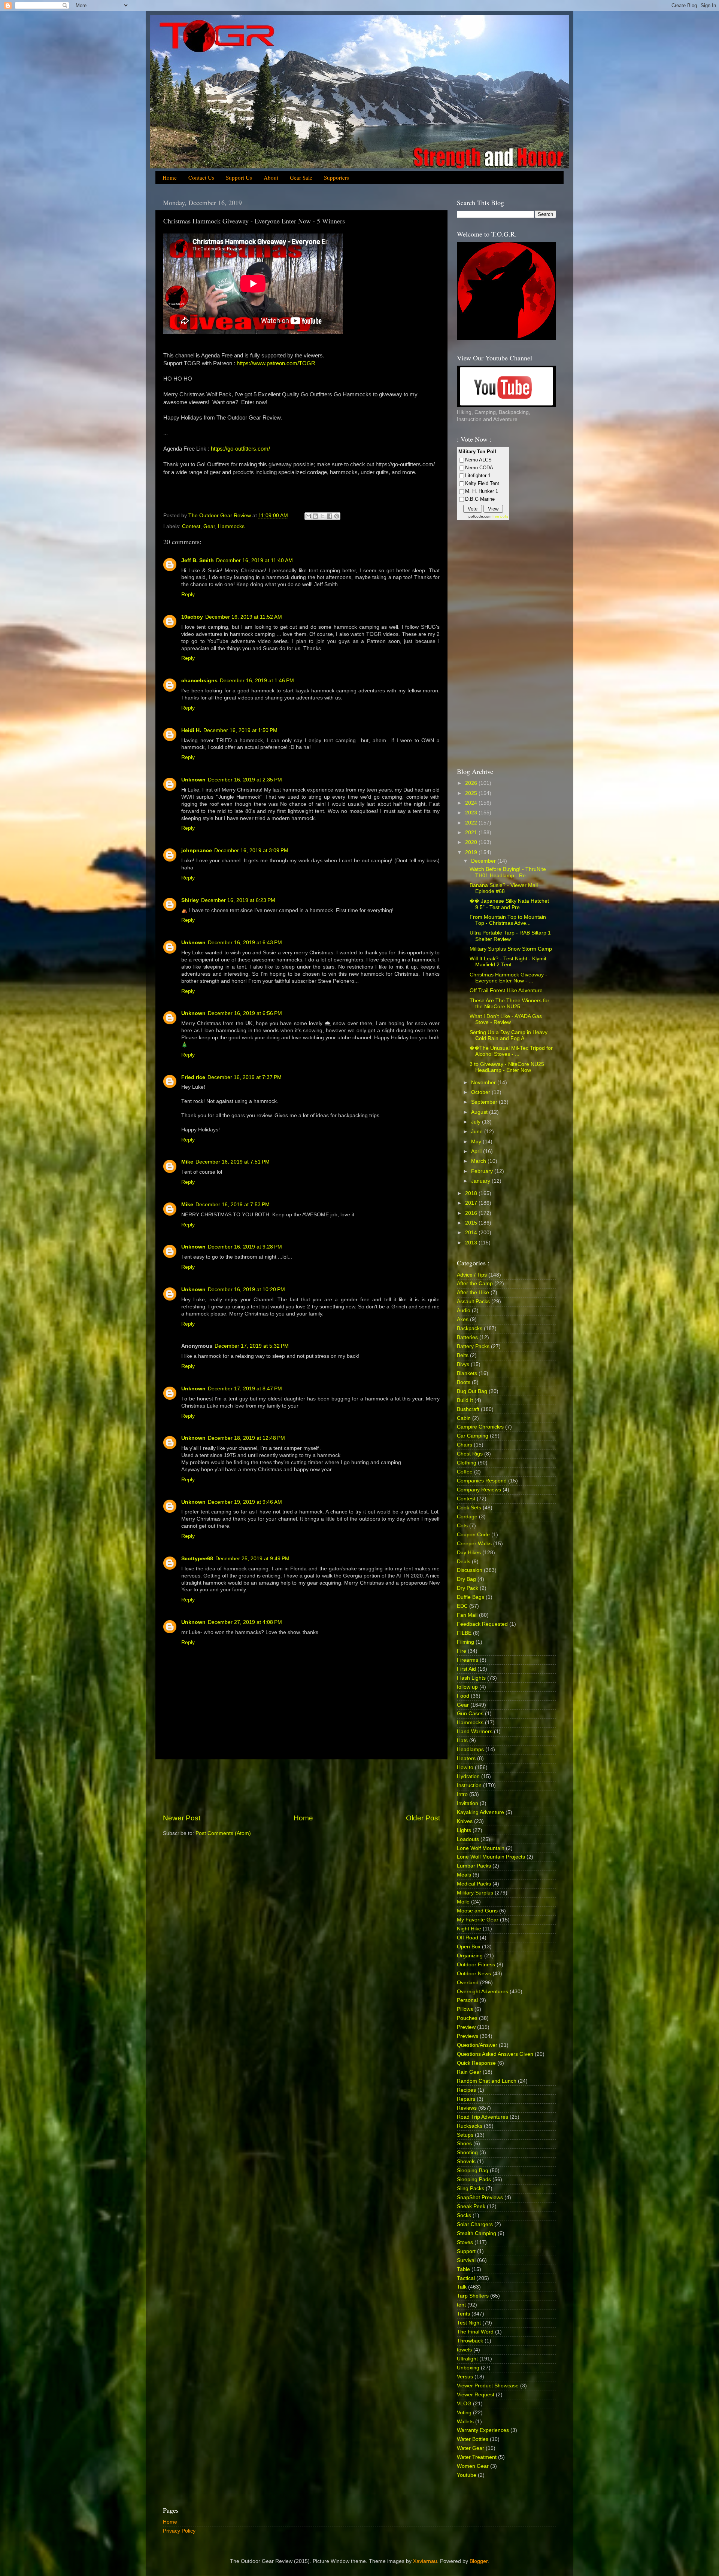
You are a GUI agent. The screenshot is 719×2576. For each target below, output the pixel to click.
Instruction (469, 1785)
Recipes (466, 2090)
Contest (191, 526)
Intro (462, 1794)
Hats (462, 1740)
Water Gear (471, 2448)
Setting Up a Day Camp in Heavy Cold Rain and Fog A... (509, 1035)
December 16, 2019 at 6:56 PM (245, 1013)
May (477, 1142)
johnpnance (197, 850)
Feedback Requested (482, 1624)
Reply (188, 595)
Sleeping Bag (473, 2170)
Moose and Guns (477, 1911)
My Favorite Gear (478, 1920)
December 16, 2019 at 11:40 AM (254, 560)
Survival (466, 2260)
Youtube (467, 2475)
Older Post (423, 1818)
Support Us (239, 177)
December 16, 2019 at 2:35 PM (245, 780)
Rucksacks (470, 2126)
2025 (472, 793)
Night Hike (469, 1929)
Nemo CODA (479, 468)
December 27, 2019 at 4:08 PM (245, 1622)
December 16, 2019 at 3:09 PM (251, 850)
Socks (464, 2215)
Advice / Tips (472, 1275)
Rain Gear (469, 2072)
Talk (462, 2287)
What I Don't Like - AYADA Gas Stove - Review (506, 1019)
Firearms (468, 1660)
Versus (465, 2377)
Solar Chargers (475, 2224)
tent (461, 2305)
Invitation (468, 1803)
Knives (465, 1821)
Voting (464, 2413)
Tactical (466, 2278)
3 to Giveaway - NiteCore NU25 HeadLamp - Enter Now (507, 1067)
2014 (472, 1233)
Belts (463, 1355)
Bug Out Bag (472, 1391)
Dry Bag (466, 1579)
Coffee (465, 1472)
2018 (472, 1193)
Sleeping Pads (474, 2179)
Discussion (470, 1570)
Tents (463, 2314)
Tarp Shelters (473, 2296)
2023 (472, 813)
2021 (472, 833)
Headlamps (470, 1749)
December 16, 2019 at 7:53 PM (233, 1205)
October (481, 1092)
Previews (468, 2036)
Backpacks (470, 1328)
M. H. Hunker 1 (482, 491)
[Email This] (308, 516)
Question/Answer (477, 2045)
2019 (472, 852)
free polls (500, 516)
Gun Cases (470, 1714)
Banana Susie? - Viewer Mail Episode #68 (504, 888)
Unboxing (468, 2368)
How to (465, 1767)
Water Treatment (477, 2457)
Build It (465, 1400)
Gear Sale (301, 177)
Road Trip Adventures (483, 2117)
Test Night (469, 2323)
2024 (472, 803)
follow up (467, 1687)
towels (464, 2350)
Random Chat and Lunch (487, 2081)
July (477, 1122)
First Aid (466, 1669)
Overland (468, 1983)
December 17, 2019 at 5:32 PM (252, 1346)
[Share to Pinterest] (337, 516)
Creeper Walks (474, 1544)
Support (466, 2251)
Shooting (467, 2153)
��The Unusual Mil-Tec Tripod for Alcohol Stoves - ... (511, 1051)
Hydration (468, 1776)
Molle (463, 1902)
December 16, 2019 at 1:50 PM (240, 730)
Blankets (467, 1373)
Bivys (463, 1364)
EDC (462, 1606)
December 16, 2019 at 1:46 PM (257, 681)
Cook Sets (469, 1508)
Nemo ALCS (478, 460)
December (484, 861)
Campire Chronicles (480, 1427)
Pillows (465, 2009)
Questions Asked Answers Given (495, 2054)
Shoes (464, 2144)
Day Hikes (469, 1553)
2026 (472, 783)
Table (463, 2269)
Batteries (467, 1337)
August (480, 1112)
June (478, 1132)
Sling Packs (471, 2188)
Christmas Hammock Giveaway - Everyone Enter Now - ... (508, 978)
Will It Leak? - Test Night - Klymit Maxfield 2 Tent (508, 962)
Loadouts (468, 1839)
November (484, 1083)
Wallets (465, 2422)
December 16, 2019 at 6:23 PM (238, 900)
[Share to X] (322, 516)
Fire (462, 1651)
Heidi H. (191, 730)
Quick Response (476, 2063)
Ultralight (467, 2359)
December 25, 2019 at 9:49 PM (252, 1559)
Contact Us (201, 177)
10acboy (192, 617)
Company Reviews (479, 1490)
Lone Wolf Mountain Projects (491, 1857)
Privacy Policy (179, 2531)
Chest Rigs (470, 1454)
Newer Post (182, 1818)
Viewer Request (476, 2395)
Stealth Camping (477, 2233)
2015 (472, 1223)
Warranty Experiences (483, 2430)
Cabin (464, 1418)
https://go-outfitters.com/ (240, 449)
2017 (472, 1203)
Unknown (193, 780)
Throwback (470, 2341)
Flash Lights (471, 1678)
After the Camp (475, 1284)
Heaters (466, 1758)
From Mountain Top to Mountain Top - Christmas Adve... (508, 920)
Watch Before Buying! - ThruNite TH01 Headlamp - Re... (508, 872)
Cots (462, 1526)
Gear (209, 526)
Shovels (466, 2162)
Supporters (336, 177)
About (271, 177)
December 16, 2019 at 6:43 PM (245, 943)
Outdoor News (474, 1974)
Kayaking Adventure (480, 1812)
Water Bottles (473, 2439)
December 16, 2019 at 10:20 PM (246, 1289)
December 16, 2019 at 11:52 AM (244, 617)
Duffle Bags (471, 1597)
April (477, 1151)
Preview (466, 2027)
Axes (463, 1319)
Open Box (469, 1947)
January (481, 1181)
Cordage (467, 1517)
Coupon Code (473, 1535)
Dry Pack (468, 1588)
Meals (464, 1875)
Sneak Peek (471, 2206)
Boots (464, 1382)
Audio (464, 1310)
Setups (465, 2135)
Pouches (467, 2018)
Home (170, 177)
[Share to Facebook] (330, 516)
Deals (464, 1562)
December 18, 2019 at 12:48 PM (246, 1438)
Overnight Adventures (483, 1992)
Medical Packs (474, 1884)
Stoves (465, 2242)
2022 (472, 823)
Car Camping (473, 1436)
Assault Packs (473, 1301)
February (483, 1171)
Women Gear (473, 2466)
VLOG (464, 2404)
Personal (467, 2000)
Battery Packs (473, 1346)
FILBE (464, 1633)
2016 (472, 1213)
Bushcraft (468, 1409)
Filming (465, 1642)
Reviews (467, 2108)
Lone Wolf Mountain (481, 1848)
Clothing (467, 1463)
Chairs (465, 1445)
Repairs (466, 2099)
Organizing (470, 1956)
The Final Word (475, 2332)
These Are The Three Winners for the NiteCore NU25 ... (509, 1004)
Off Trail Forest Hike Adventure (506, 990)
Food (463, 1696)
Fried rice (193, 1077)
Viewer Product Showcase (488, 2386)
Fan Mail (467, 1615)
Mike (187, 1162)
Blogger (479, 2561)
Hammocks (231, 526)
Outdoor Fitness (476, 1965)
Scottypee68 (197, 1559)
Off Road (468, 1938)
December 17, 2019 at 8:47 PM (245, 1389)
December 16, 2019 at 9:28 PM (245, 1247)
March (479, 1161)
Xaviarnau (425, 2561)
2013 (472, 1243)
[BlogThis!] (315, 516)
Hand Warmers (475, 1731)
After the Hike (473, 1292)
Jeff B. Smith (198, 560)
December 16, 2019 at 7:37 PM (245, 1077)
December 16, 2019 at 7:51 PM (233, 1162)
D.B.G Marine (480, 499)
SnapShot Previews (480, 2197)
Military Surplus (475, 1893)
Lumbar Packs (474, 1866)
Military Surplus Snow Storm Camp (511, 949)
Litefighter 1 (478, 475)
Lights (464, 1830)
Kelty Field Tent (482, 483)
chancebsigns (199, 681)
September (485, 1102)
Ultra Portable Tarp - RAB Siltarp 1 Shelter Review (510, 936)
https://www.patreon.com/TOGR (276, 363)
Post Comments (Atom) (223, 1833)
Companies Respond (482, 1481)
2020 (472, 842)
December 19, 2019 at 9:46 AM (245, 1502)
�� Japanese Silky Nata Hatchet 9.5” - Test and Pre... (509, 904)
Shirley (190, 900)
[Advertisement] (301, 1786)
